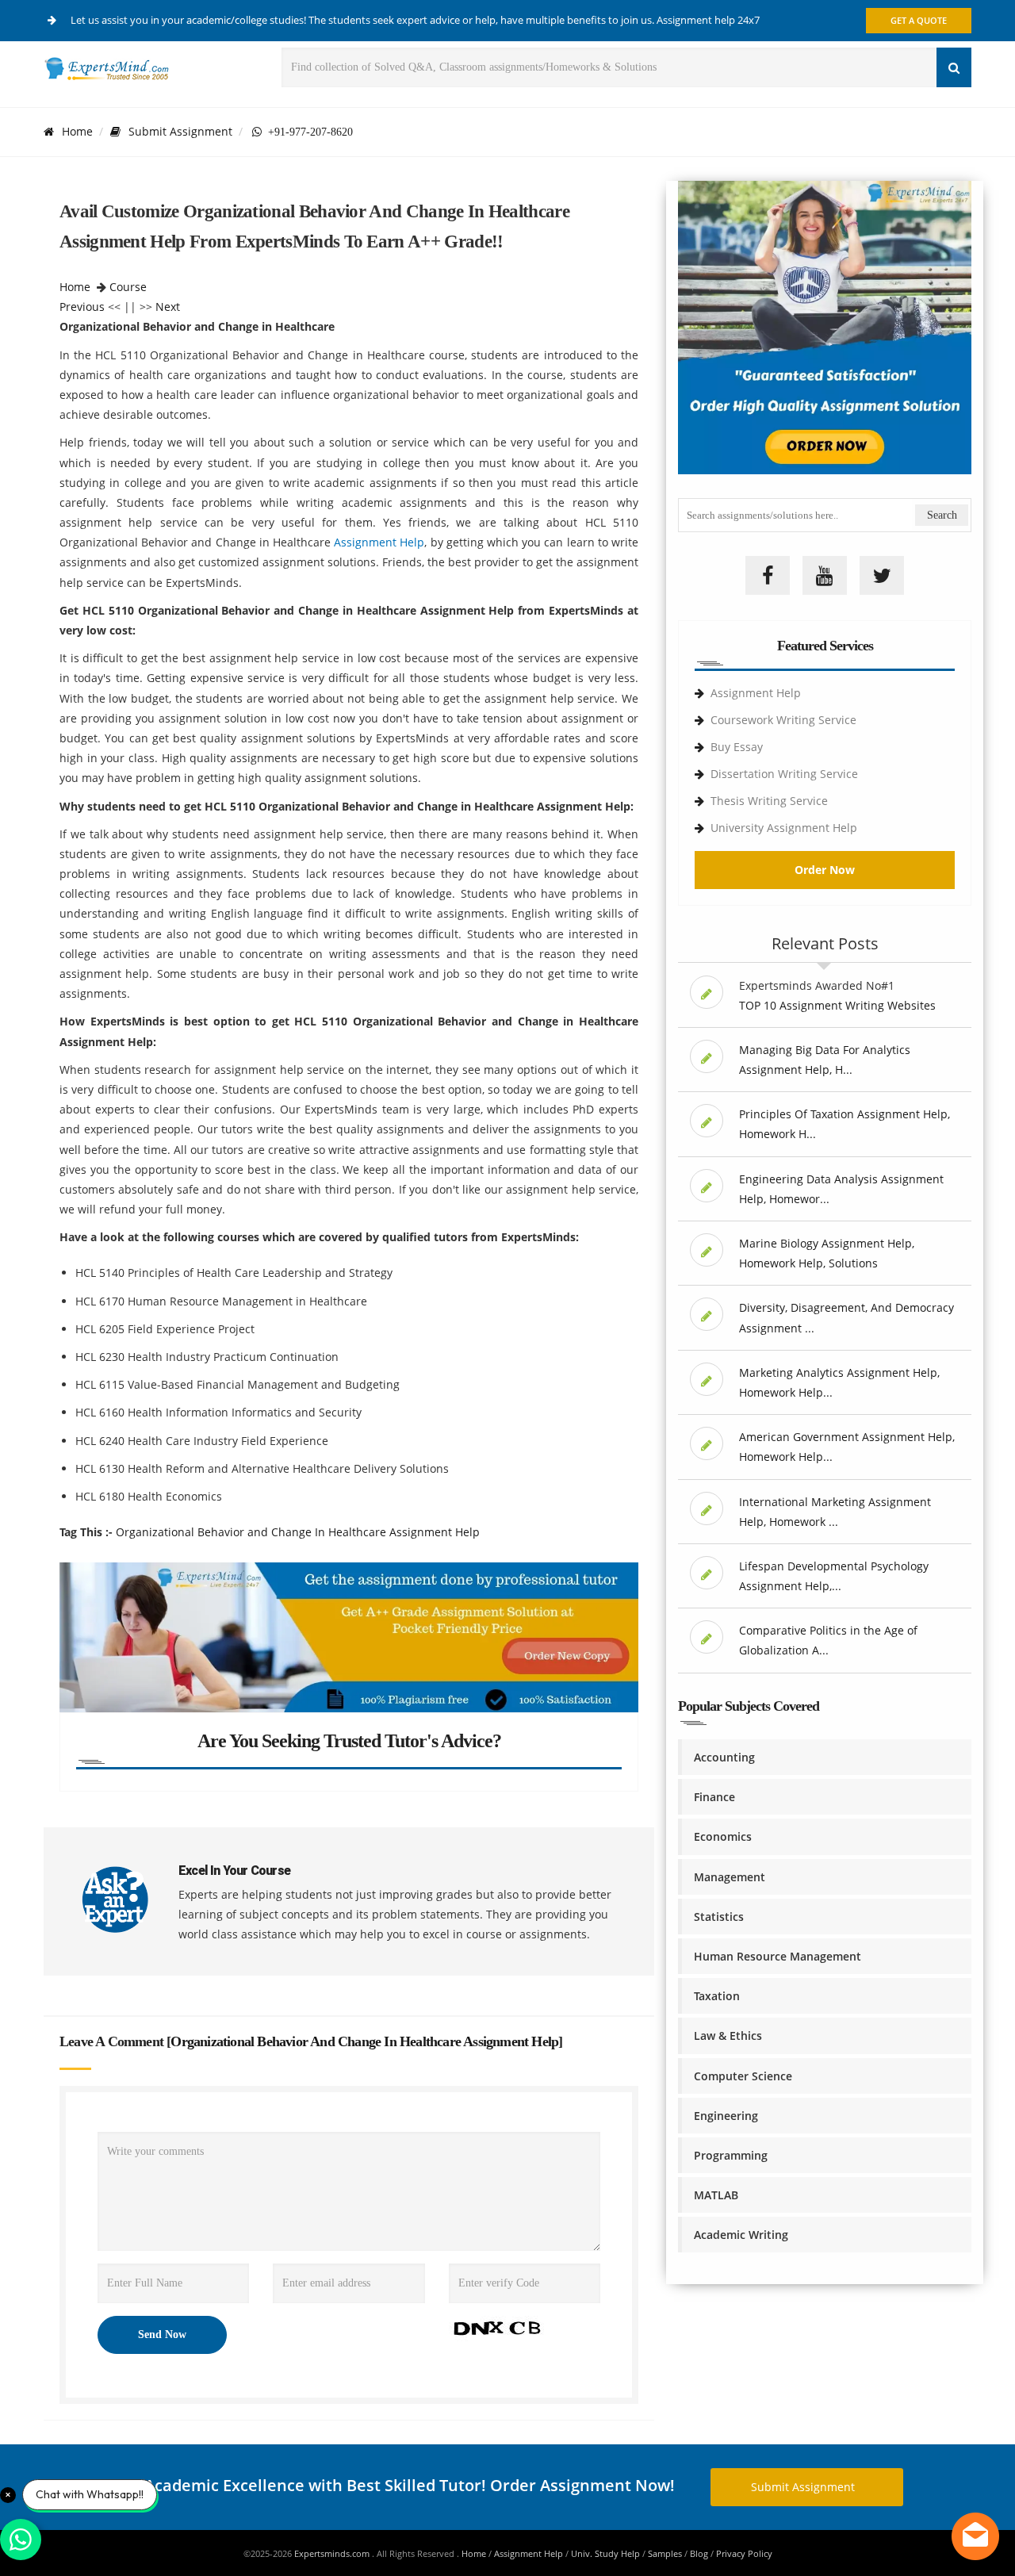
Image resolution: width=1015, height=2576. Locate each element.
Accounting (724, 1757)
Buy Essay (737, 747)
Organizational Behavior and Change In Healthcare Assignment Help (298, 1532)
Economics (723, 1836)
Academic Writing (741, 2235)
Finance (714, 1797)
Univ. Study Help (605, 2553)
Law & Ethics (728, 2035)
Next (168, 307)
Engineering (726, 2116)
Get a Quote (919, 20)
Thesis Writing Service (769, 801)
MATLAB (716, 2195)
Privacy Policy (744, 2553)
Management (730, 1877)
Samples (665, 2553)
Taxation (717, 1996)
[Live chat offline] (975, 2536)
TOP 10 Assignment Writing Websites (837, 1005)
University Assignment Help (784, 828)
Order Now (825, 870)
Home (77, 131)
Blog (699, 2553)
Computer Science (743, 2076)
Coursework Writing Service (783, 720)
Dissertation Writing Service (784, 774)
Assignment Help (379, 542)
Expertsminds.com (333, 2553)
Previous (82, 307)
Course (128, 287)
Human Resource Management (778, 1956)
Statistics (719, 1917)
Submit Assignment (180, 131)
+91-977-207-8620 (307, 132)
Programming (731, 2155)
